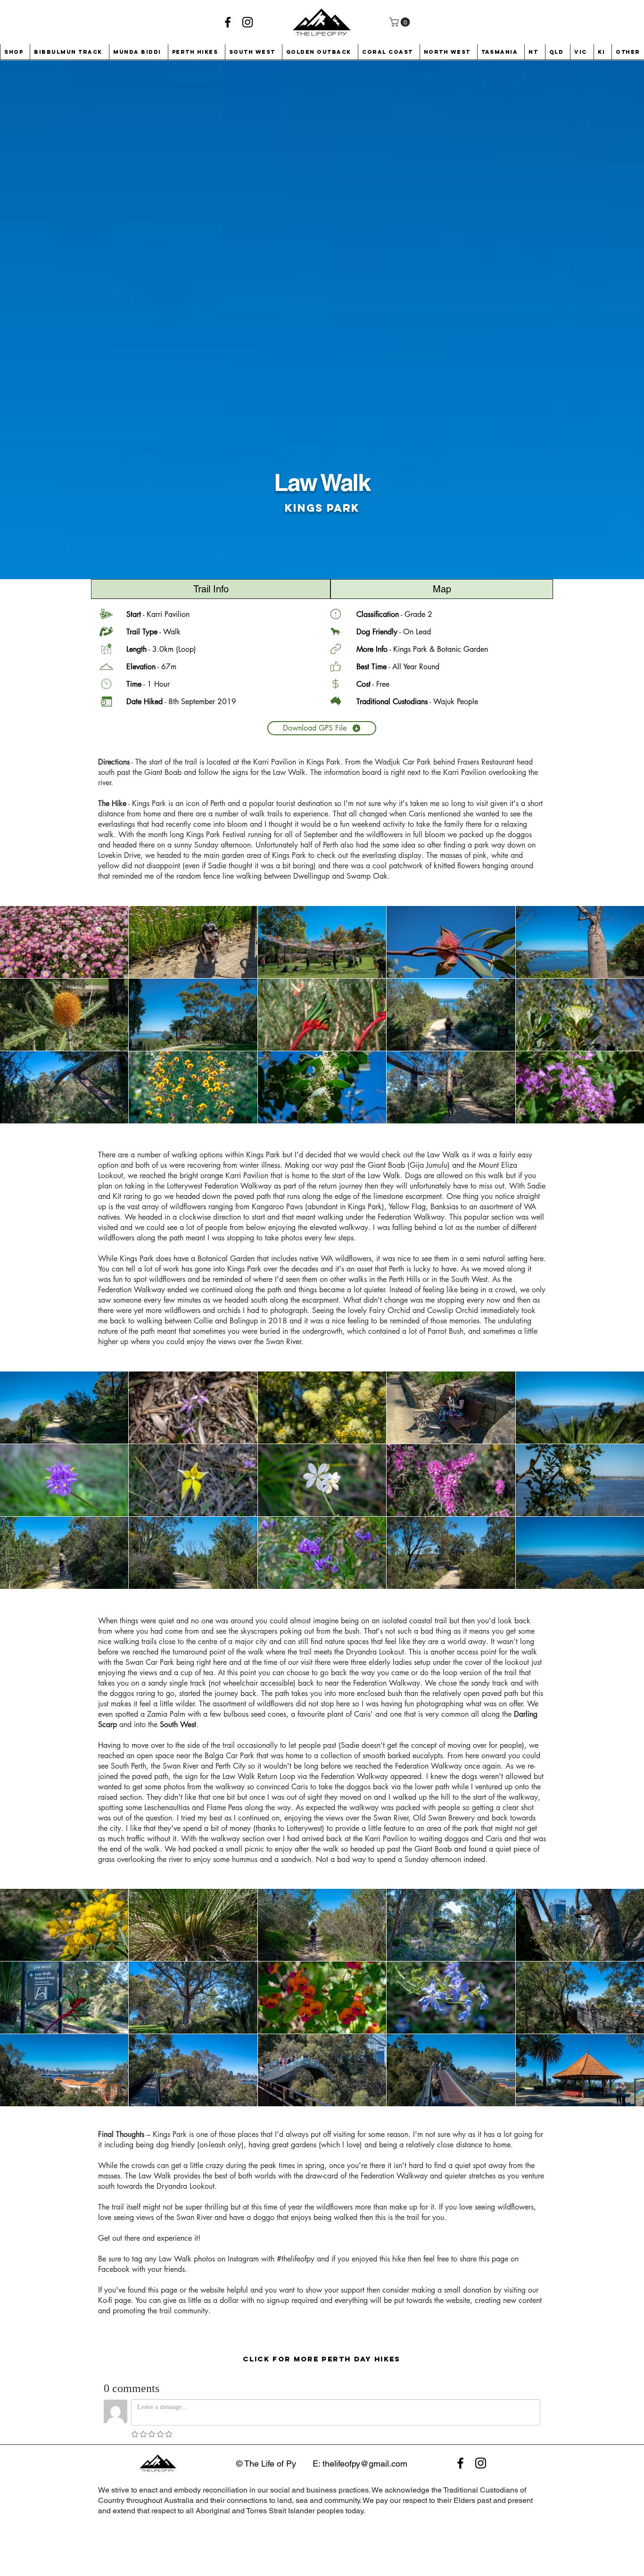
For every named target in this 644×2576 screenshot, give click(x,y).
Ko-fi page (115, 2300)
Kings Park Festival (216, 835)
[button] (401, 22)
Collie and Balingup (226, 1321)
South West (469, 1279)
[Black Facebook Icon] (228, 22)
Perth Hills (405, 1279)
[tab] (211, 589)
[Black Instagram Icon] (248, 22)
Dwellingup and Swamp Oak (340, 876)
